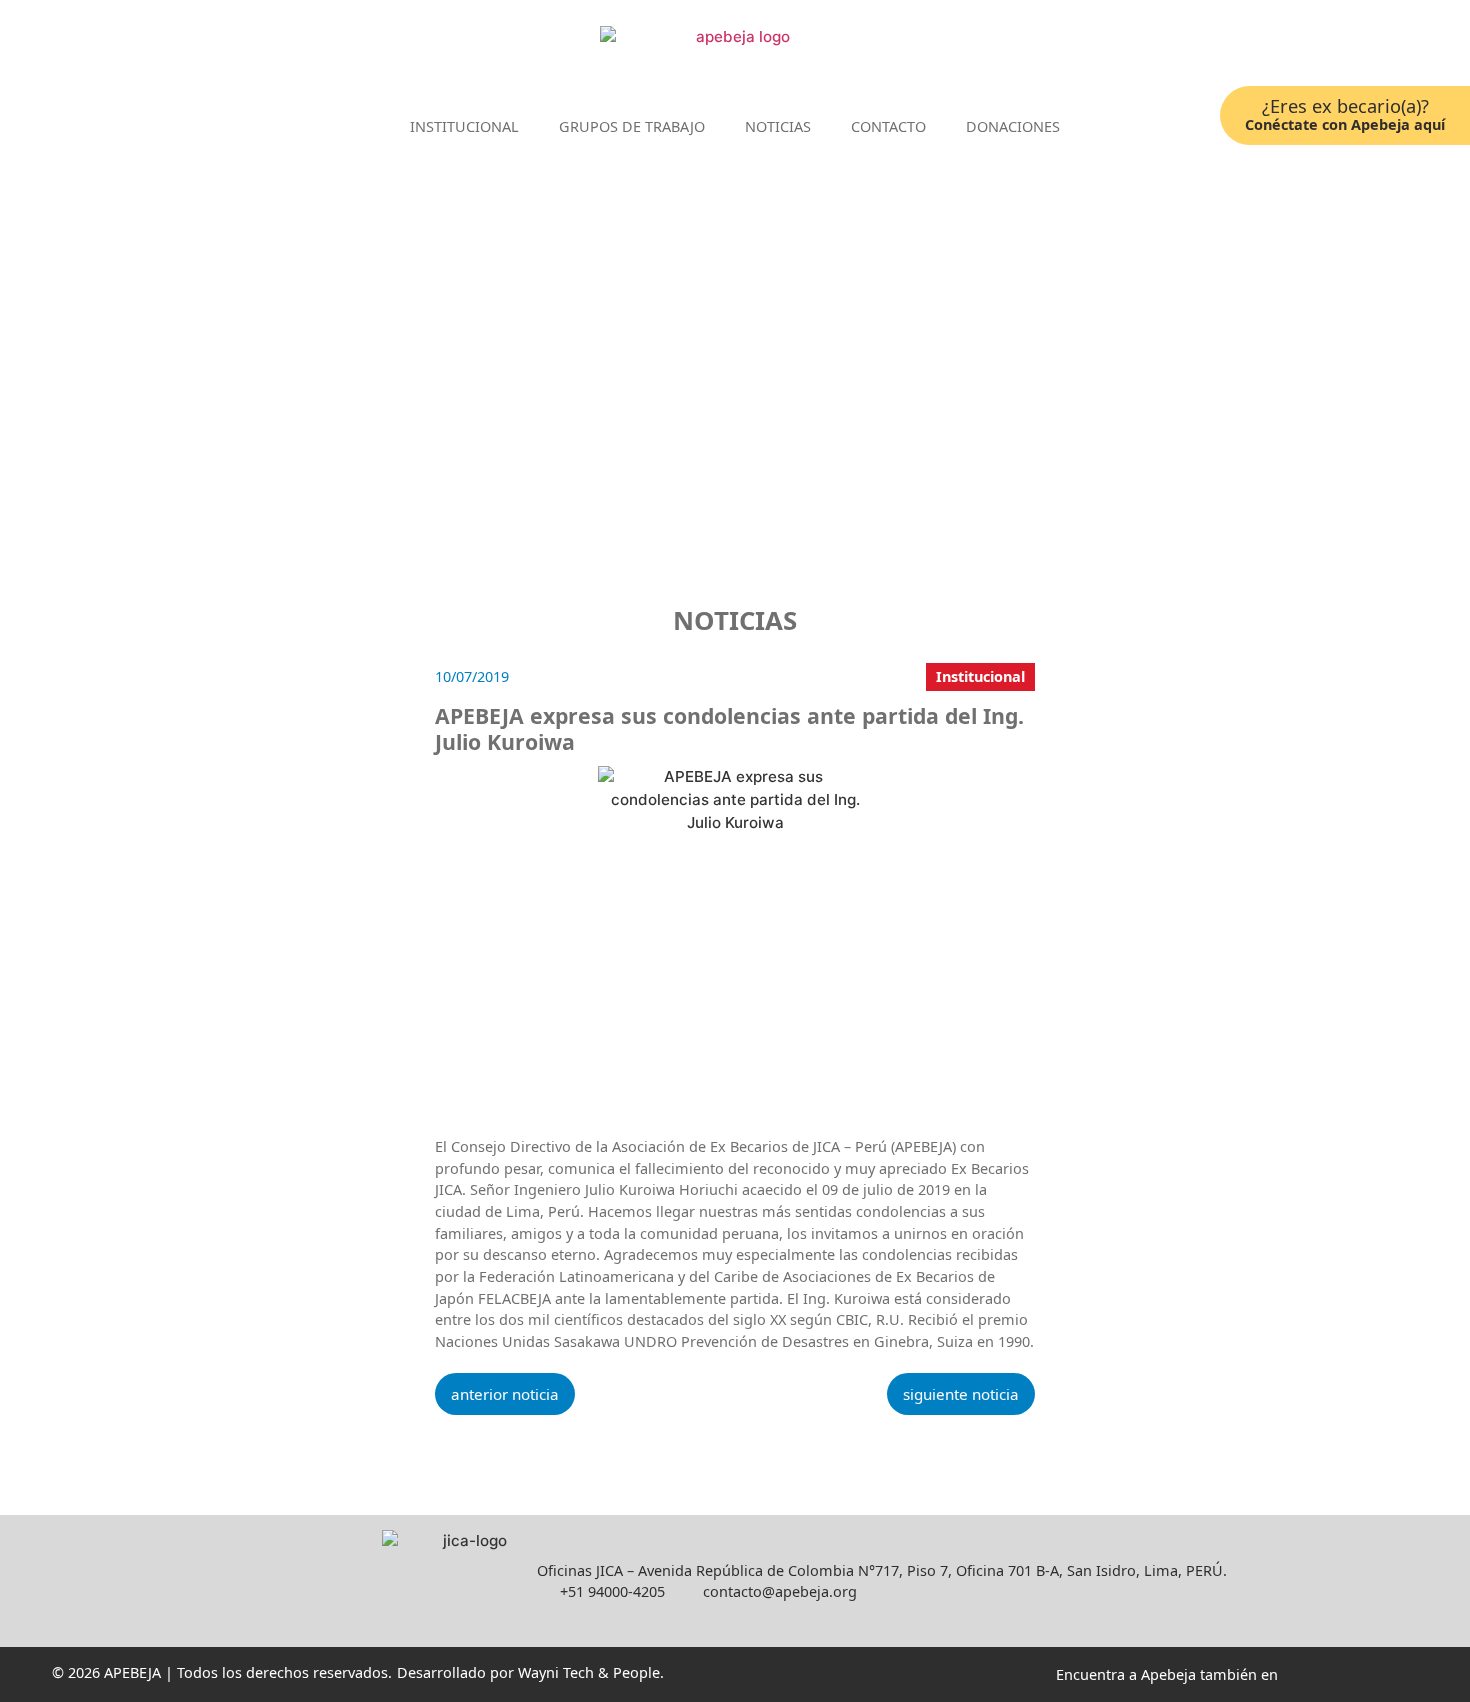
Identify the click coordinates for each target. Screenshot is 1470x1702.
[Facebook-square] (1277, 48)
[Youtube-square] (1367, 48)
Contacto (888, 126)
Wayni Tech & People (589, 1672)
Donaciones (1013, 126)
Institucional (464, 126)
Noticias (778, 126)
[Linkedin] (1307, 48)
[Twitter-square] (1337, 48)
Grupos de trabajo (632, 126)
